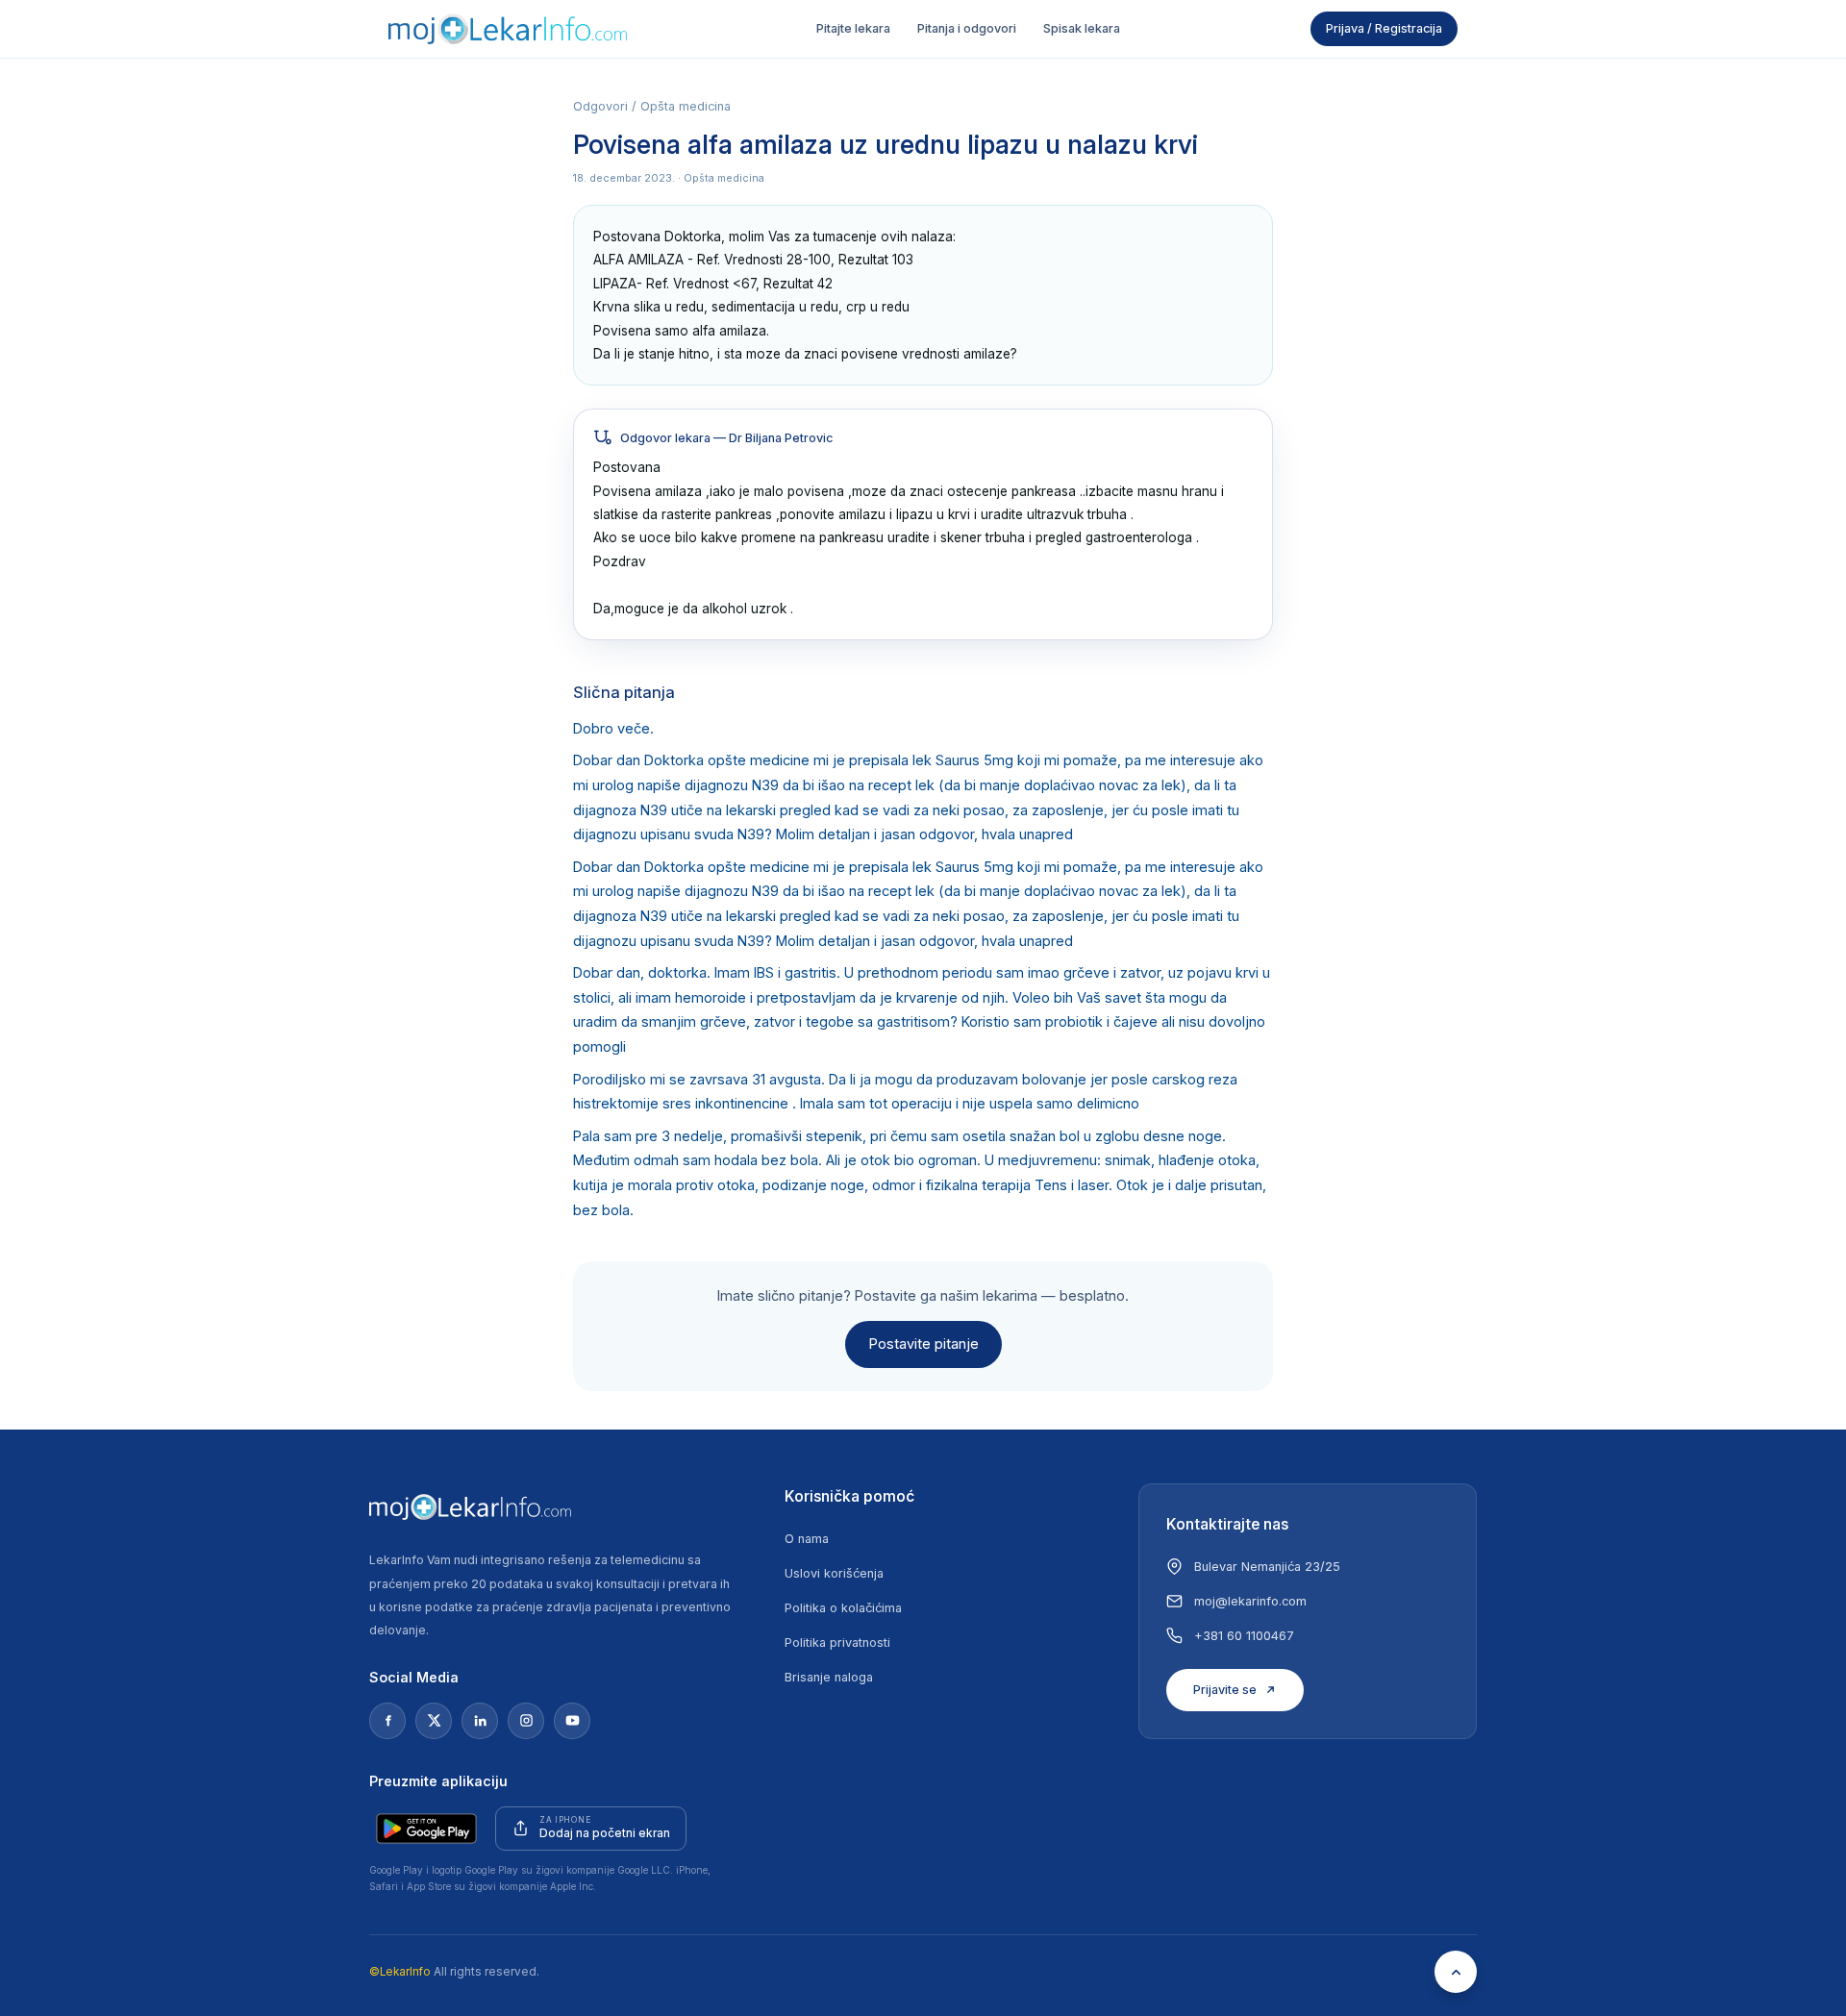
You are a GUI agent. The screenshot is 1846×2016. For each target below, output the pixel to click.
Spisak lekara (1082, 28)
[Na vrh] (1456, 1972)
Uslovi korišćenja (834, 1573)
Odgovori (600, 106)
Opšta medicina (686, 106)
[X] (434, 1721)
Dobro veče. (613, 729)
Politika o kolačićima (843, 1608)
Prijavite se (1225, 1690)
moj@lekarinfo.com (1250, 1601)
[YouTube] (572, 1721)
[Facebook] (387, 1721)
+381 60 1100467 (1244, 1636)
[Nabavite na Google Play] (426, 1829)
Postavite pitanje (923, 1344)
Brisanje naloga (829, 1677)
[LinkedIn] (480, 1721)
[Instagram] (526, 1721)
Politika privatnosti (837, 1643)
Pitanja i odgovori (967, 28)
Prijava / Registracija (1384, 28)
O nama (807, 1539)
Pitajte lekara (853, 28)
